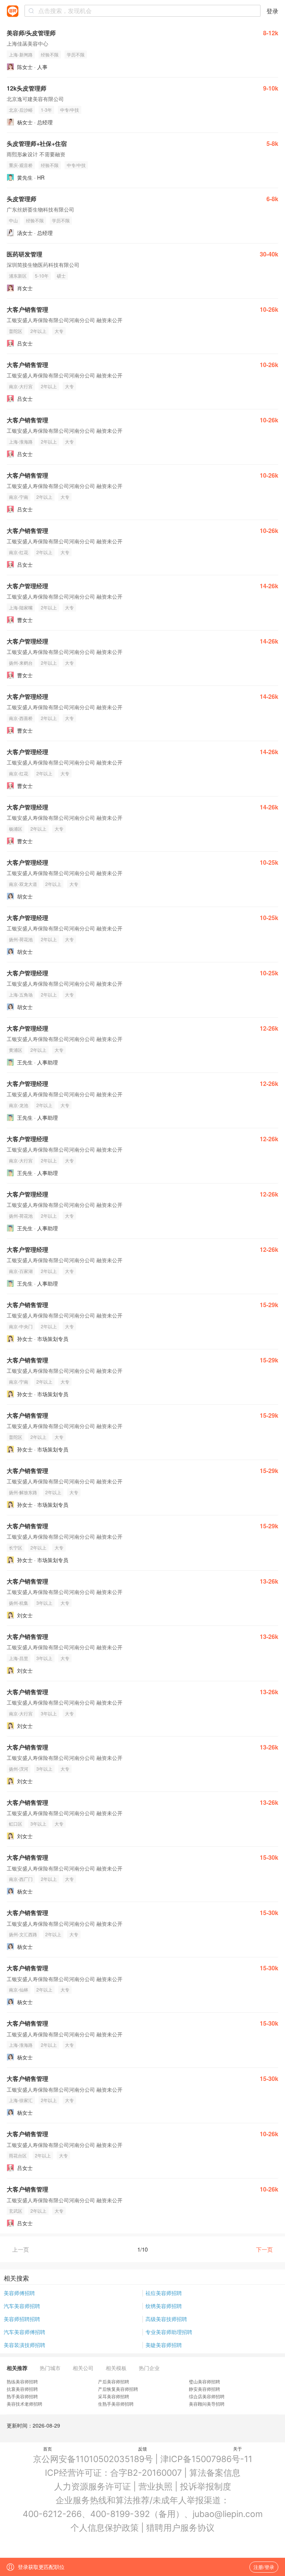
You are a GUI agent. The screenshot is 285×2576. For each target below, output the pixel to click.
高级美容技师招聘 (166, 2319)
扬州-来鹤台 (21, 663)
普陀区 (16, 331)
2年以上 (38, 331)
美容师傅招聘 (19, 2293)
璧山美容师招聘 (204, 2381)
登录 (272, 11)
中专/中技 (70, 110)
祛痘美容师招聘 (164, 2293)
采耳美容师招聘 (114, 2396)
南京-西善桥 (21, 718)
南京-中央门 (21, 1326)
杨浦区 (16, 829)
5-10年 (42, 276)
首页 (47, 2449)
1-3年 (46, 110)
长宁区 (16, 1547)
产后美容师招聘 (114, 2381)
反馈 (142, 2449)
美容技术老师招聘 (24, 2404)
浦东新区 (18, 276)
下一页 (264, 2249)
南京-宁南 (19, 497)
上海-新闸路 (21, 54)
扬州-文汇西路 (23, 1934)
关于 (237, 2449)
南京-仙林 (19, 1989)
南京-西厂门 (21, 1879)
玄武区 (16, 2211)
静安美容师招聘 (204, 2389)
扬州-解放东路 (23, 1492)
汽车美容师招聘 (22, 2306)
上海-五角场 (21, 994)
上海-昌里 (19, 1658)
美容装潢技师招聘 (24, 2345)
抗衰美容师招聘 (22, 2389)
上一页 (21, 2249)
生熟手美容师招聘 (116, 2404)
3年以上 (44, 1603)
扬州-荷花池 (21, 939)
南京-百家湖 (21, 1271)
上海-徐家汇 (21, 2100)
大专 (59, 331)
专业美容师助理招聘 (169, 2332)
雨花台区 (18, 2155)
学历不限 (76, 54)
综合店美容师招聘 (207, 2396)
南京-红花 (19, 552)
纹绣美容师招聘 (164, 2306)
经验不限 (50, 54)
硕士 (61, 276)
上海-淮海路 (21, 441)
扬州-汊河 (19, 1769)
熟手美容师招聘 (22, 2396)
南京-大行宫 (21, 386)
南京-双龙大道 (23, 884)
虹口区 (16, 1824)
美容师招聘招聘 (22, 2319)
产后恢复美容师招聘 (118, 2389)
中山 (13, 220)
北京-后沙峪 (21, 110)
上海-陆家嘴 (21, 607)
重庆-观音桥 (21, 165)
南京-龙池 (19, 1105)
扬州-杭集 (19, 1603)
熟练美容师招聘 (22, 2381)
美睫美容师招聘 (164, 2345)
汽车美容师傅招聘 (24, 2332)
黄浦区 (16, 1050)
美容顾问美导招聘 (207, 2404)
